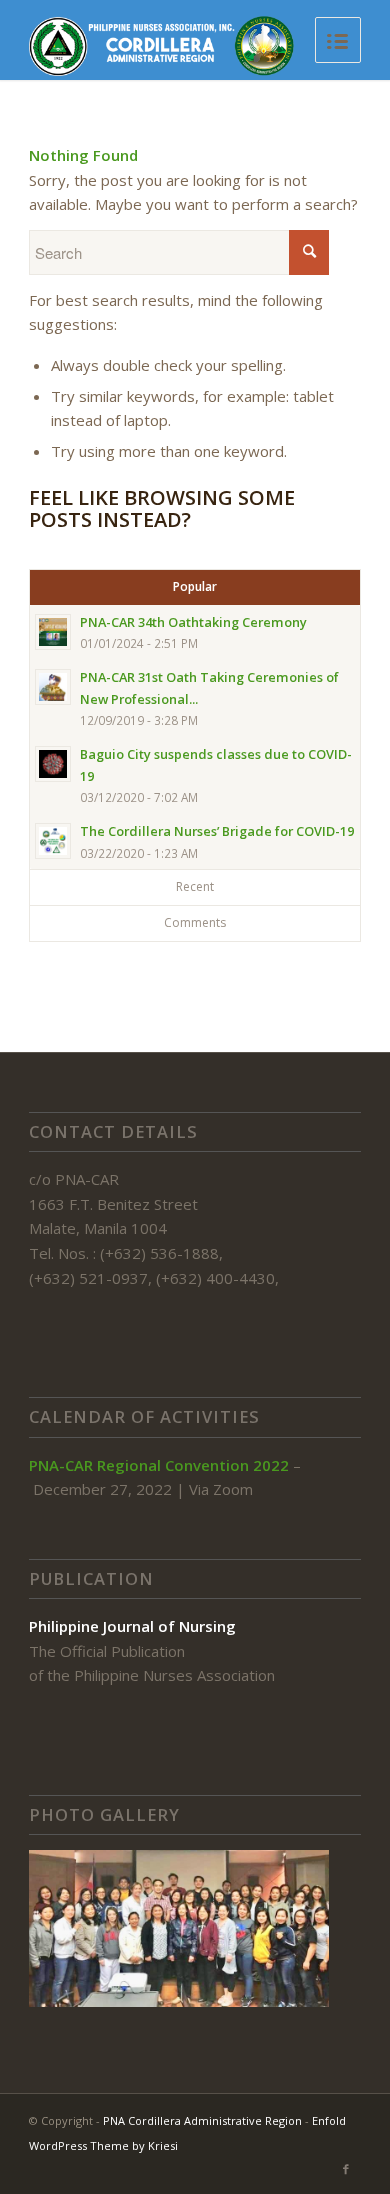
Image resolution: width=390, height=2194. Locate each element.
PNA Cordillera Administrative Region (202, 2120)
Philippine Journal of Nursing (132, 1626)
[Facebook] (346, 2169)
